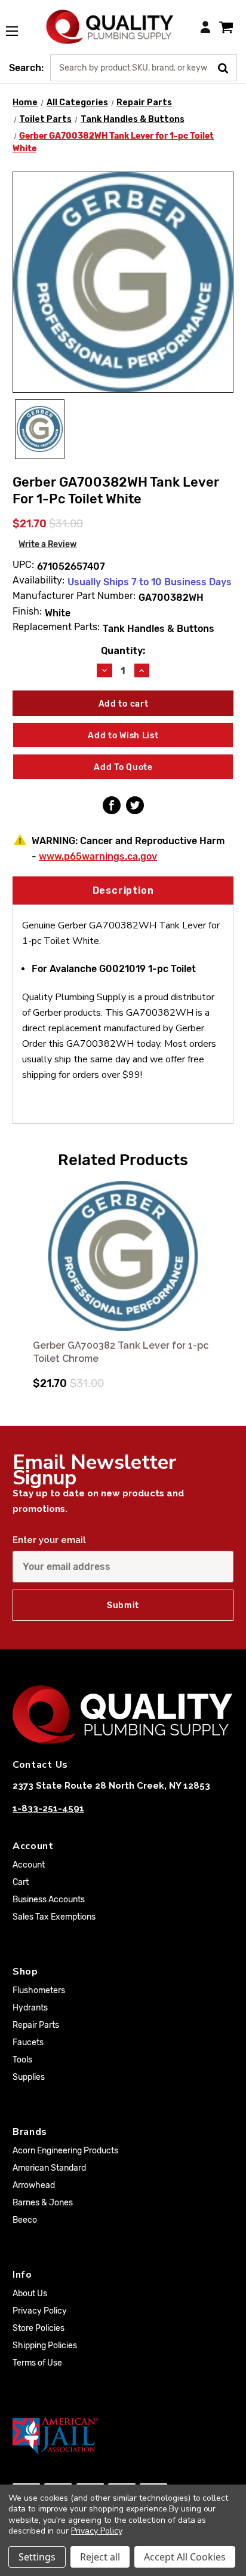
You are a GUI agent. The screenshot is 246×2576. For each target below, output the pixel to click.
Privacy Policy (40, 2311)
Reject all (100, 2557)
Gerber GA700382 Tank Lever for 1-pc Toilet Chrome (121, 1352)
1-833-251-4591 (48, 1808)
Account (29, 1865)
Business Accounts (49, 1900)
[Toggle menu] (18, 25)
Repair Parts (36, 2025)
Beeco (25, 2220)
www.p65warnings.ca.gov (98, 856)
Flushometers (39, 1990)
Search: (26, 68)
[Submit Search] (227, 67)
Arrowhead (34, 2185)
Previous (23, 1279)
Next (223, 1279)
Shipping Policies (45, 2346)
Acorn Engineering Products (65, 2151)
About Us (30, 2294)
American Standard (49, 2168)
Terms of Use (37, 2363)
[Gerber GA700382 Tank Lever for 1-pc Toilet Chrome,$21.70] (123, 1256)
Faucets (28, 2042)
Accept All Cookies (185, 2557)
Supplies (29, 2077)
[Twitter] (135, 805)
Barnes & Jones (43, 2203)
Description (123, 890)
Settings (37, 2557)
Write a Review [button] (48, 544)
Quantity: (123, 651)
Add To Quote (123, 767)
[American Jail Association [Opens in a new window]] (123, 2436)
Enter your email (49, 1540)
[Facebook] (112, 805)
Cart (21, 1882)
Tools (22, 2060)
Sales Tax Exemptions (54, 1917)
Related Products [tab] (123, 1160)
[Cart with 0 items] (226, 27)
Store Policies (39, 2328)
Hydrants (30, 2008)
